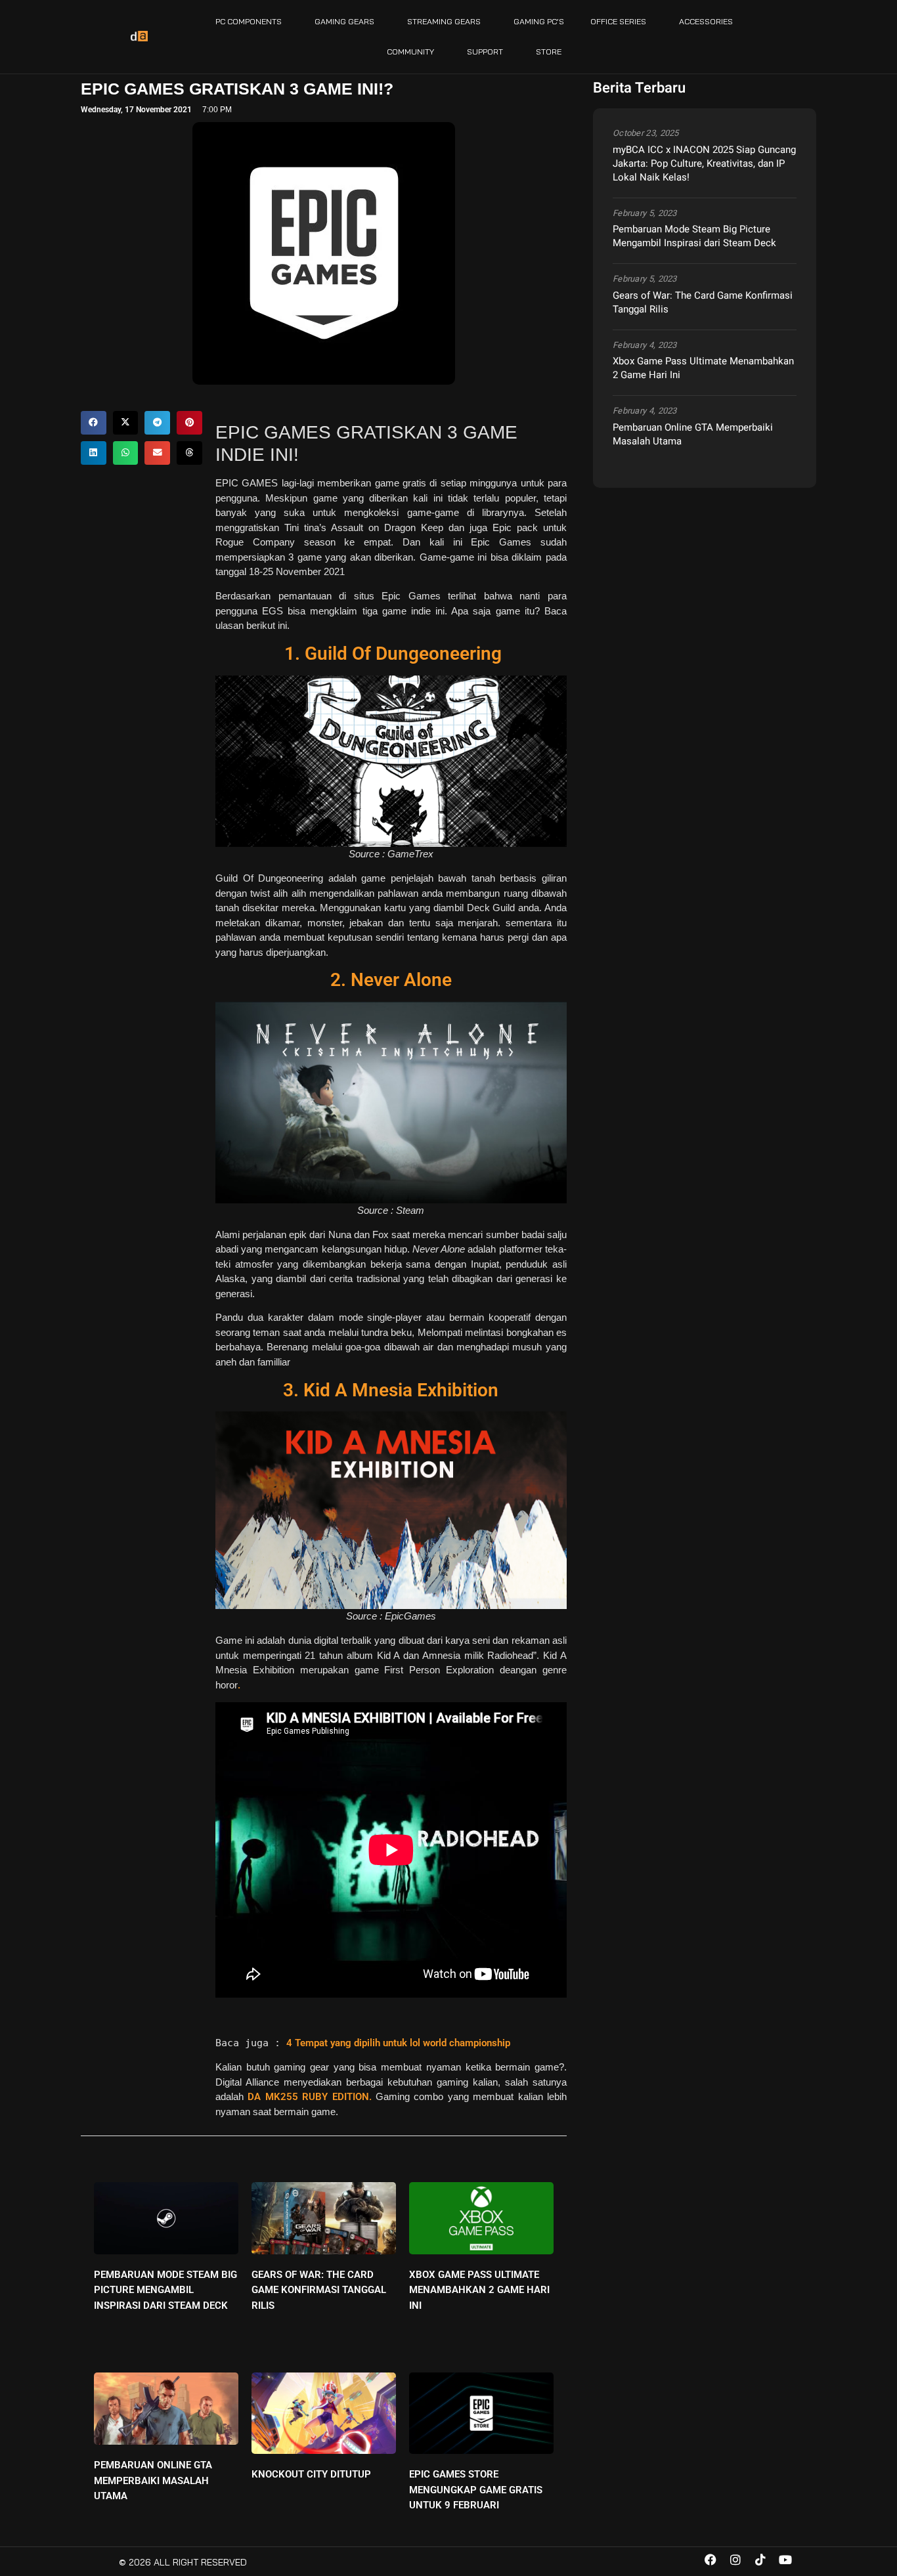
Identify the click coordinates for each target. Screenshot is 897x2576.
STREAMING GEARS (444, 21)
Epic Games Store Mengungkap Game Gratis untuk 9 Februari (476, 2490)
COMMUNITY (410, 52)
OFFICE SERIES (618, 21)
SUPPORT (485, 52)
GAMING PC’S (539, 21)
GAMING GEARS (344, 21)
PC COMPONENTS (249, 21)
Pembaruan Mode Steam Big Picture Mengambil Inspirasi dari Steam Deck (165, 2290)
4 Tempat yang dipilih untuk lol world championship (398, 2043)
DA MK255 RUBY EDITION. (309, 2097)
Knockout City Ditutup (311, 2474)
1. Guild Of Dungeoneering (391, 654)
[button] (94, 423)
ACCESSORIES (706, 21)
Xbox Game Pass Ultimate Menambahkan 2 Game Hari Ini (479, 2290)
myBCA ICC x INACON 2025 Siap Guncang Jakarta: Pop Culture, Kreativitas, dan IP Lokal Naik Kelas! (704, 163)
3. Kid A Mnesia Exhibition (391, 1390)
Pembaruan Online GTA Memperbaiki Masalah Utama (153, 2480)
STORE (549, 52)
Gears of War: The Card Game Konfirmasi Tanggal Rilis (319, 2290)
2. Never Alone (391, 980)
